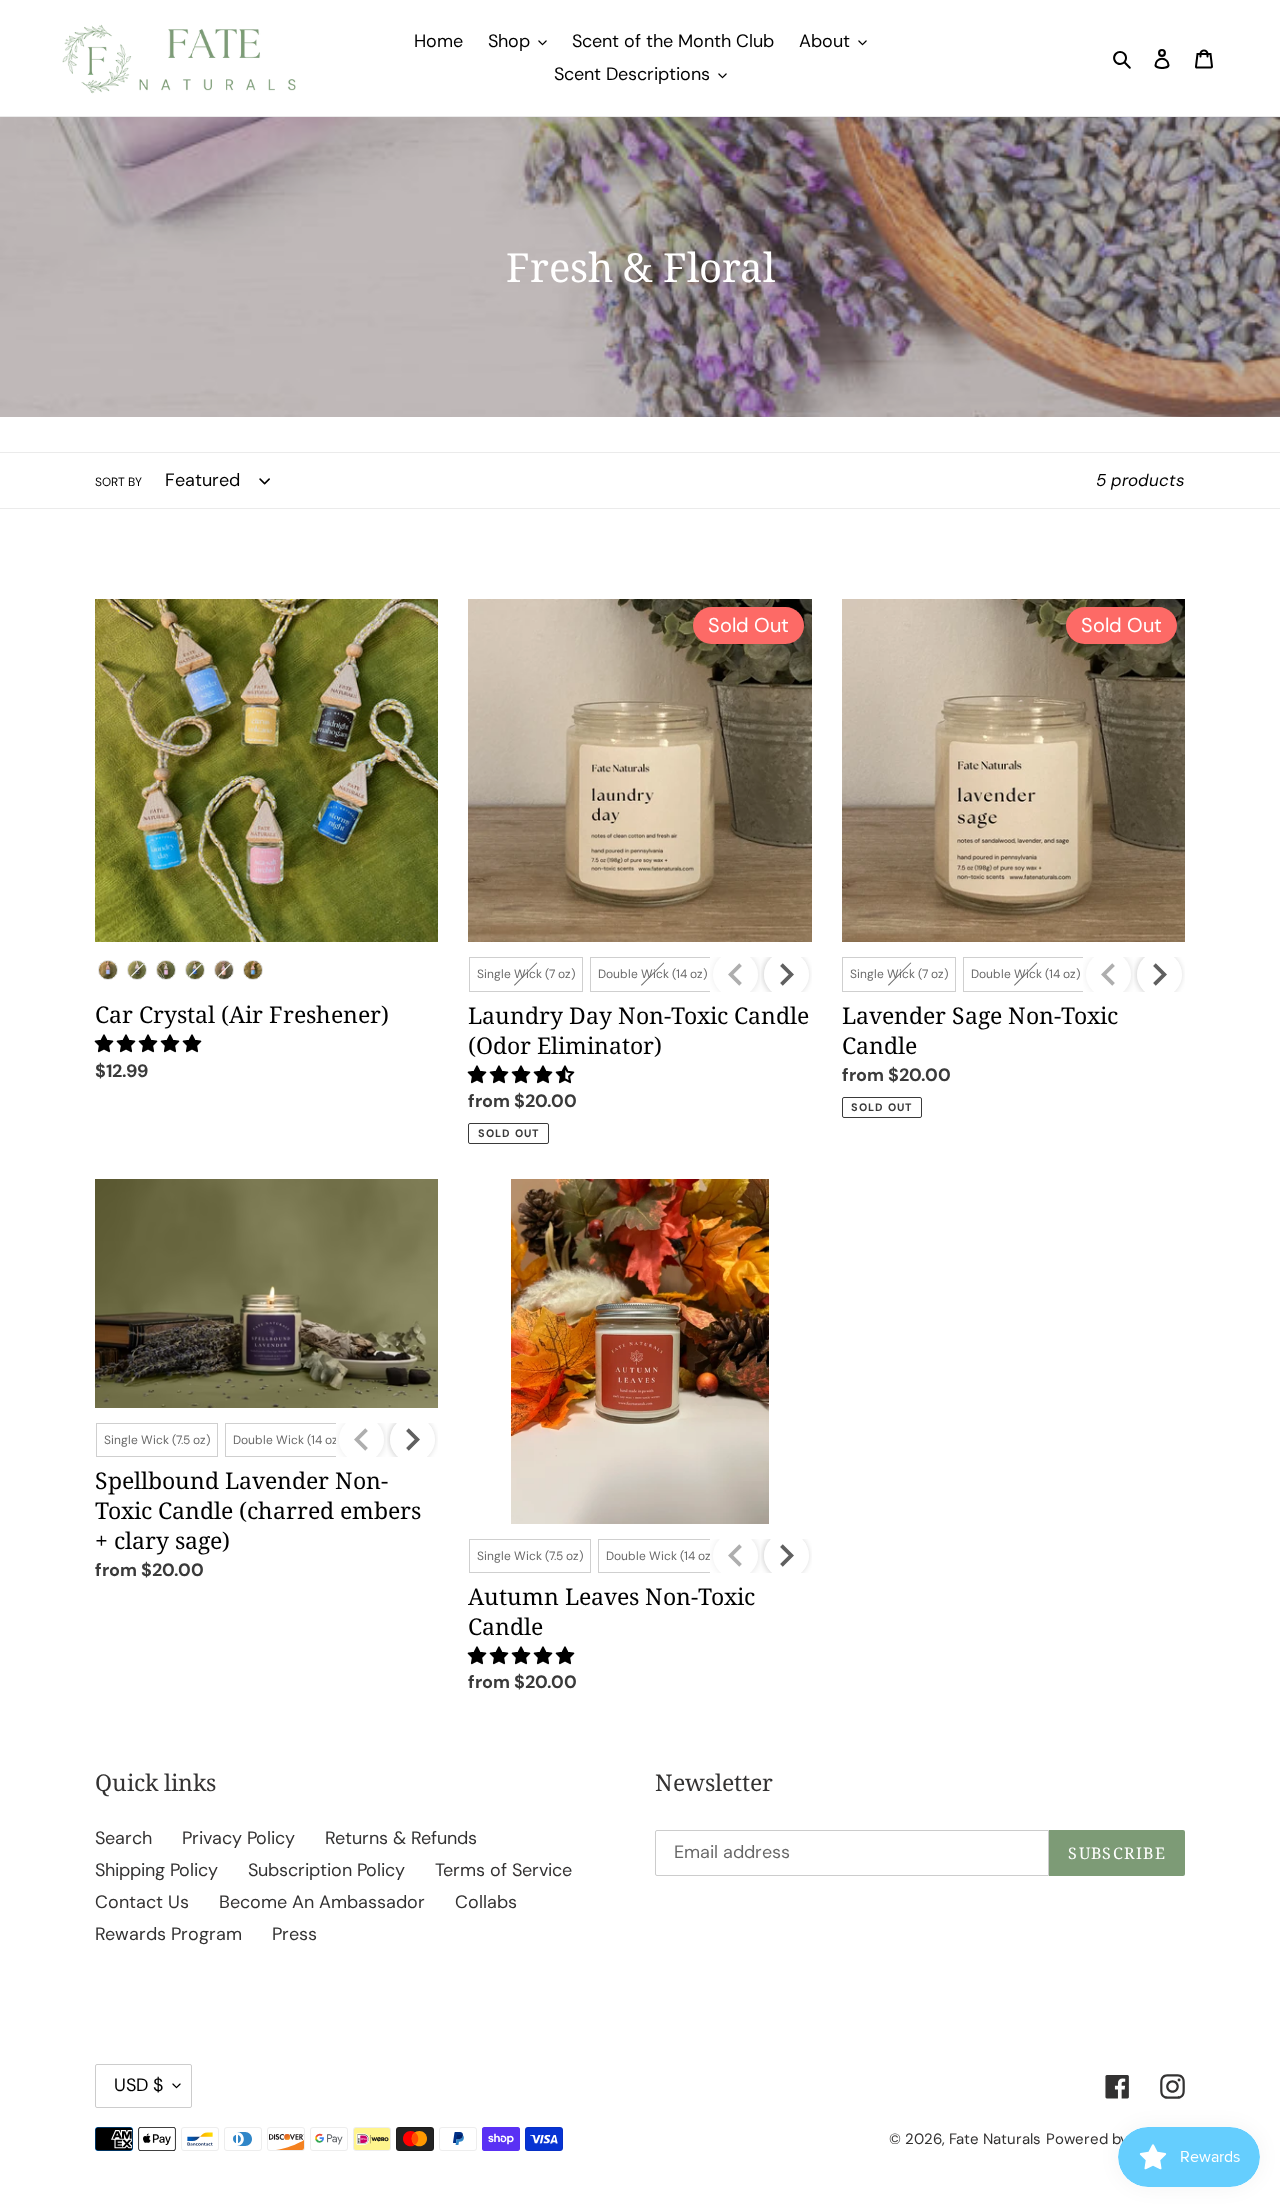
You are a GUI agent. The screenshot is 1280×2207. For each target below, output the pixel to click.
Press (294, 1934)
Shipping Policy (156, 1870)
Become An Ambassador (322, 1902)
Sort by (118, 482)
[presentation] (786, 974)
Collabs (486, 1902)
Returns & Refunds (401, 1838)
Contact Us (142, 1902)
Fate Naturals (995, 2139)
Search (123, 1838)
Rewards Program (168, 1934)
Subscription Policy (326, 1870)
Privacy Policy (238, 1838)
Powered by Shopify (1115, 2139)
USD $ (138, 2085)
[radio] (108, 970)
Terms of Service (503, 1870)
